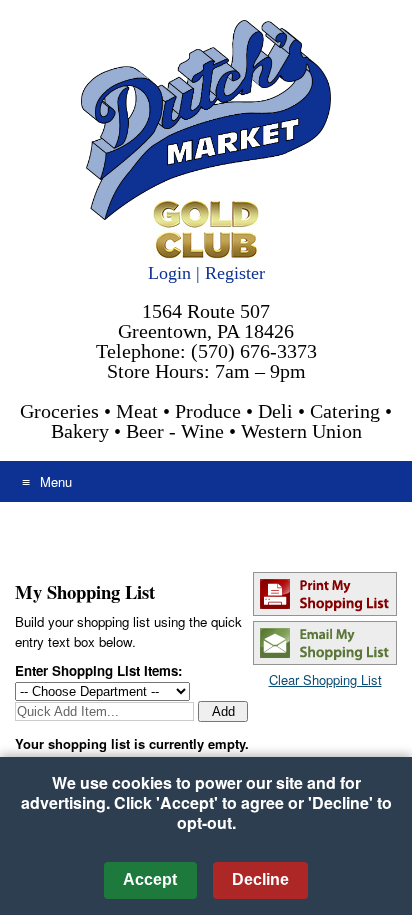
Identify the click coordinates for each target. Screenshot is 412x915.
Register (235, 273)
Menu (56, 481)
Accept (150, 879)
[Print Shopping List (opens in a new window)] (325, 610)
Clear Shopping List (325, 679)
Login (169, 273)
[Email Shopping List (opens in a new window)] (325, 659)
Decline (260, 879)
